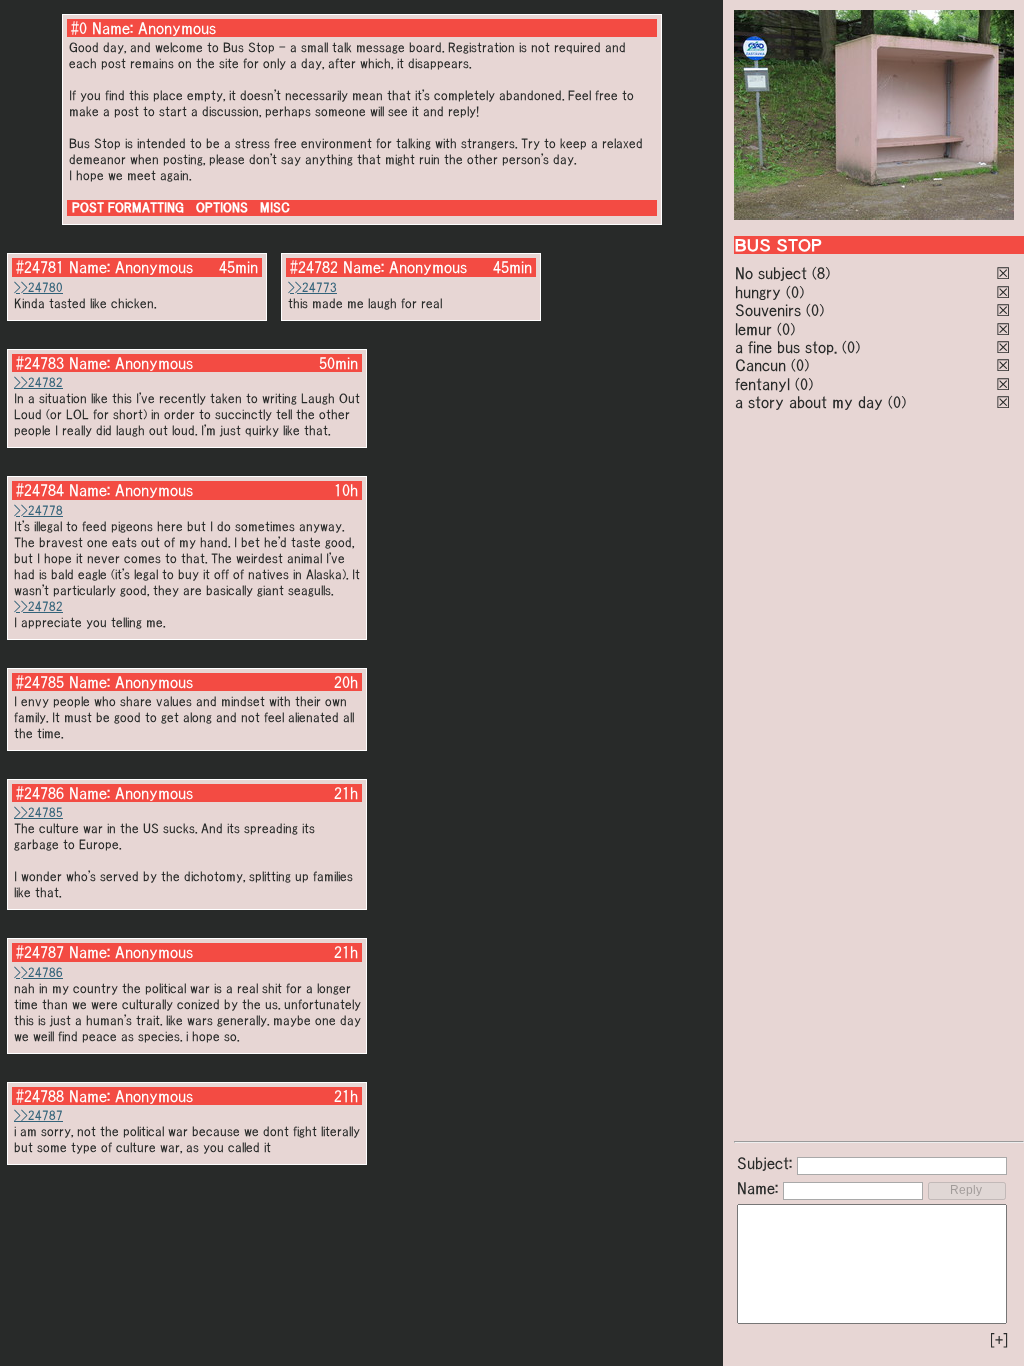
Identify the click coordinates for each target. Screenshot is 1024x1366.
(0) (795, 292)
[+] (999, 1340)
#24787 (40, 952)
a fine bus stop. (786, 347)
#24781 (40, 267)
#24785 (40, 682)
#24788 (40, 1096)
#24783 (40, 363)
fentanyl (762, 384)
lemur (753, 329)
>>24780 (38, 287)
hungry (758, 292)
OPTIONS (222, 207)
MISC (275, 207)
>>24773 (312, 287)
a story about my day (809, 402)
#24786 (40, 793)
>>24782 (38, 382)
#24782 (314, 267)
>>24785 (38, 812)
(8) (821, 273)
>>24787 (38, 1115)
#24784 (40, 490)
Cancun (760, 365)
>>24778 (38, 510)
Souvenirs (768, 310)
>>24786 (38, 972)
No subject (773, 273)
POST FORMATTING (128, 207)
